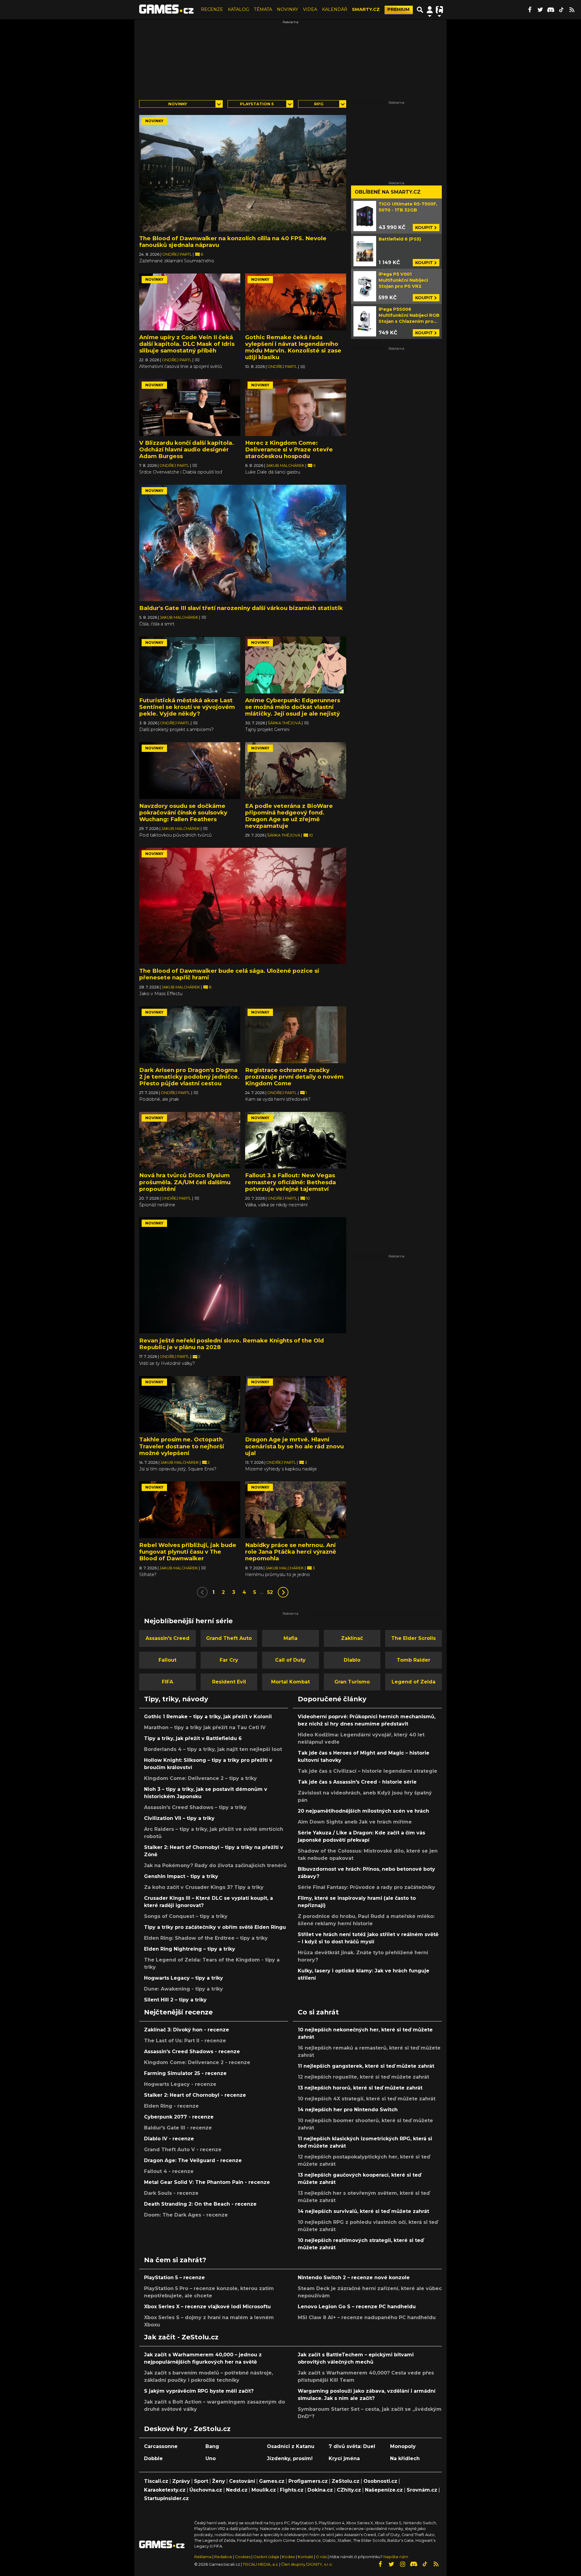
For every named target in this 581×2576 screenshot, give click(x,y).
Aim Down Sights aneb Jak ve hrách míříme (355, 1822)
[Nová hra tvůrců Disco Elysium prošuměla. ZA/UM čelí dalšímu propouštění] (190, 1140)
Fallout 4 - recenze (169, 2171)
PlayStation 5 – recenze (174, 2278)
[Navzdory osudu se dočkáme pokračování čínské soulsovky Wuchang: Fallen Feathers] (190, 771)
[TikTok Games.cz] (561, 10)
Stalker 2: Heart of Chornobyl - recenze (195, 2095)
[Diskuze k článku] (197, 360)
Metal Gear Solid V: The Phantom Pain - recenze (207, 2182)
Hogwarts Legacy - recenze (180, 2084)
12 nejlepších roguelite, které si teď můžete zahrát (363, 2077)
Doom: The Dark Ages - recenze (186, 2215)
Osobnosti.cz (380, 2481)
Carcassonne (161, 2446)
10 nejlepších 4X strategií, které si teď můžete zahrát (367, 2099)
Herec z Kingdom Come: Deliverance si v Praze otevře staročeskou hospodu (289, 449)
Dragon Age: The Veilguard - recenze (193, 2160)
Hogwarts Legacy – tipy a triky (184, 1978)
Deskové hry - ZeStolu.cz (187, 2429)
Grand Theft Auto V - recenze (183, 2150)
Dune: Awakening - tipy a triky (184, 1989)
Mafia (290, 1638)
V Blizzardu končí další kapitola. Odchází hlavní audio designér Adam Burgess (187, 449)
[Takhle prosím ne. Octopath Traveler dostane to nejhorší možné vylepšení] (190, 1404)
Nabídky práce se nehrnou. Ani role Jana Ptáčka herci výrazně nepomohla (291, 1552)
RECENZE (212, 9)
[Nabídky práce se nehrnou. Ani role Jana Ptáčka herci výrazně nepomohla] (296, 1510)
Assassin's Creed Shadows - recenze (192, 2052)
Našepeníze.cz (384, 2490)
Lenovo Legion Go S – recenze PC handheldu (357, 2307)
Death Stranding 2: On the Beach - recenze (200, 2204)
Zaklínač (352, 1638)
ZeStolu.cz (346, 2481)
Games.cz (272, 2481)
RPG (319, 104)
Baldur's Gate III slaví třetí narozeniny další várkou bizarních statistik (241, 608)
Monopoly (403, 2446)
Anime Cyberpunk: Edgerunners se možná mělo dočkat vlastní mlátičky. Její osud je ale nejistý (293, 707)
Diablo (352, 1660)
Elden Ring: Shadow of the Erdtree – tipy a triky (206, 1938)
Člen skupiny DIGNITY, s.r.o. (307, 2564)
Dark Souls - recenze (171, 2193)
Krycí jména (344, 2458)
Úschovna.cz (206, 2490)
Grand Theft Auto (229, 1638)
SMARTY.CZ (366, 9)
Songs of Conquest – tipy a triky (186, 1916)
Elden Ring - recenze (171, 2106)
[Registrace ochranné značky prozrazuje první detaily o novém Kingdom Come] (296, 1035)
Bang (212, 2446)
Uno (211, 2458)
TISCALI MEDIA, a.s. (261, 2564)
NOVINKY (287, 9)
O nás (322, 2557)
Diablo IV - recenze (169, 2139)
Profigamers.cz (308, 2481)
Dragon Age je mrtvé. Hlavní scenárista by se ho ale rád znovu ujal (294, 1446)
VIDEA (310, 9)
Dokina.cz (320, 2490)
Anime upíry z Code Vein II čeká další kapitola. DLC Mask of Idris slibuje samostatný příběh (187, 344)
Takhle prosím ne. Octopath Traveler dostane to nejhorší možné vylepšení (182, 1446)
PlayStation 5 (257, 104)
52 (270, 1592)
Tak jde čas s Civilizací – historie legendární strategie (368, 1771)
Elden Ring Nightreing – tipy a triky (190, 1949)
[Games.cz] (166, 10)
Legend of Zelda (414, 1682)
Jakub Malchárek (286, 465)
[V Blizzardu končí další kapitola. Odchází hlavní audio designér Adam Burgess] (190, 408)
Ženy (219, 2481)
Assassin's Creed (167, 1638)
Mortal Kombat (290, 1682)
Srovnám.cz (422, 2490)
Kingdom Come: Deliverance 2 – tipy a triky (200, 1778)
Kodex (289, 2557)
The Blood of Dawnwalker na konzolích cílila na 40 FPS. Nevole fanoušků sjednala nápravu (233, 242)
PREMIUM (399, 9)
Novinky (178, 104)
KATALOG (238, 9)
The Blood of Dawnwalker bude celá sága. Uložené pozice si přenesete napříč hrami (229, 974)
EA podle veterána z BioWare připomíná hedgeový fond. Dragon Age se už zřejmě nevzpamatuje (289, 816)
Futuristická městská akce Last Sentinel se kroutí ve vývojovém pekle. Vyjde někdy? (187, 707)
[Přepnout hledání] (420, 10)
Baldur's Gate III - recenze (178, 2128)
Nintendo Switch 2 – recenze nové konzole (354, 2278)
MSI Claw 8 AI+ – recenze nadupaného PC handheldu (367, 2317)
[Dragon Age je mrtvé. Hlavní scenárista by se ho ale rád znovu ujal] (296, 1404)
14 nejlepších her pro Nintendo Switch (348, 2110)
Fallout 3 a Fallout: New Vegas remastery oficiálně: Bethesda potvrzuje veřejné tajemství (290, 1182)
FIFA (167, 1682)
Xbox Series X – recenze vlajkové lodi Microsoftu (207, 2307)
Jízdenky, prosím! (290, 2458)
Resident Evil (229, 1682)
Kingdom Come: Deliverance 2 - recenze (197, 2062)
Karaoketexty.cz (165, 2490)
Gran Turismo (352, 1682)
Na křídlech (405, 2458)
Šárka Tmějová (285, 723)
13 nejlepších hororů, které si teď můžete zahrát (360, 2088)
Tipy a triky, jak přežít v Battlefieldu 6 (193, 1738)
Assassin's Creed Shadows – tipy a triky (195, 1807)
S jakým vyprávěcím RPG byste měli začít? (199, 2391)
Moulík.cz (264, 2490)
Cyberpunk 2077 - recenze (179, 2117)
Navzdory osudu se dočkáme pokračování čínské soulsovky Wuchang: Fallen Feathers (183, 813)
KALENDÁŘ (335, 9)
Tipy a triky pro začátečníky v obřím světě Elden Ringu (215, 1927)
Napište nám (396, 2557)
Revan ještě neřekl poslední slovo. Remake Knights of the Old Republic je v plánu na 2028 (231, 1344)
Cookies (243, 2557)
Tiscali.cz (156, 2481)
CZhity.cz (349, 2490)
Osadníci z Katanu (291, 2446)
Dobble (153, 2458)
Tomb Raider (414, 1660)
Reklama (203, 2557)
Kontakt (306, 2557)
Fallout (167, 1660)
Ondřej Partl (177, 254)
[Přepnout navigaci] (430, 10)
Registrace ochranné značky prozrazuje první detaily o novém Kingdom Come (294, 1077)
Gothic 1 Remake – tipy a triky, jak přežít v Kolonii (208, 1717)
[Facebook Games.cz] (530, 10)
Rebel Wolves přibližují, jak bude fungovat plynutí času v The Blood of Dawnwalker (188, 1552)
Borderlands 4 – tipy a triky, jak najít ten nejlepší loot (213, 1749)
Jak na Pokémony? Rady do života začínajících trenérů (215, 1865)
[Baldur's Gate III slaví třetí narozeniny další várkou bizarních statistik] (243, 543)
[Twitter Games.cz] (540, 10)
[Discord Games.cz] (551, 10)
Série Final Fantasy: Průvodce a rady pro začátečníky (366, 1887)
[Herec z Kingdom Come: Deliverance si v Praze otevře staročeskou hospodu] (296, 408)
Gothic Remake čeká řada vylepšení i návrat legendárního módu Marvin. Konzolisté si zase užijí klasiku (293, 347)
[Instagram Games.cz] (402, 2564)
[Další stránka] (283, 1592)
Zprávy (181, 2481)
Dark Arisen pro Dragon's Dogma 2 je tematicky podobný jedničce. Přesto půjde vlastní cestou (189, 1077)
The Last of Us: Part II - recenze (185, 2041)
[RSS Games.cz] (572, 10)
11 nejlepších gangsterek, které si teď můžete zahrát (366, 2066)
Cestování (242, 2481)
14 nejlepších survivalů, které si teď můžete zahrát (363, 2211)
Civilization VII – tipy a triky (179, 1818)
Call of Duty (290, 1660)
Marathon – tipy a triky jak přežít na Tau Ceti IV (205, 1727)
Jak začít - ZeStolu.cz (181, 2337)
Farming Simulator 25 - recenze (185, 2073)
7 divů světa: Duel (352, 2446)
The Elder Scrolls (414, 1638)
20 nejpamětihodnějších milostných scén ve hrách (363, 1811)
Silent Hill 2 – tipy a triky (175, 2000)
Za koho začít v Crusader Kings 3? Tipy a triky (204, 1887)
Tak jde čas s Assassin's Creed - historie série (357, 1782)
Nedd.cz (237, 2490)
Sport (201, 2481)
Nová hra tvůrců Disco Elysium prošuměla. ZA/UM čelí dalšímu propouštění (185, 1182)
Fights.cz (292, 2490)
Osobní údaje (266, 2557)
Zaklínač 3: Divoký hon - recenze (187, 2030)
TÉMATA (263, 9)
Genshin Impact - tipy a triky (181, 1876)
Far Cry (229, 1660)
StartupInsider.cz (166, 2498)
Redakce (223, 2557)
